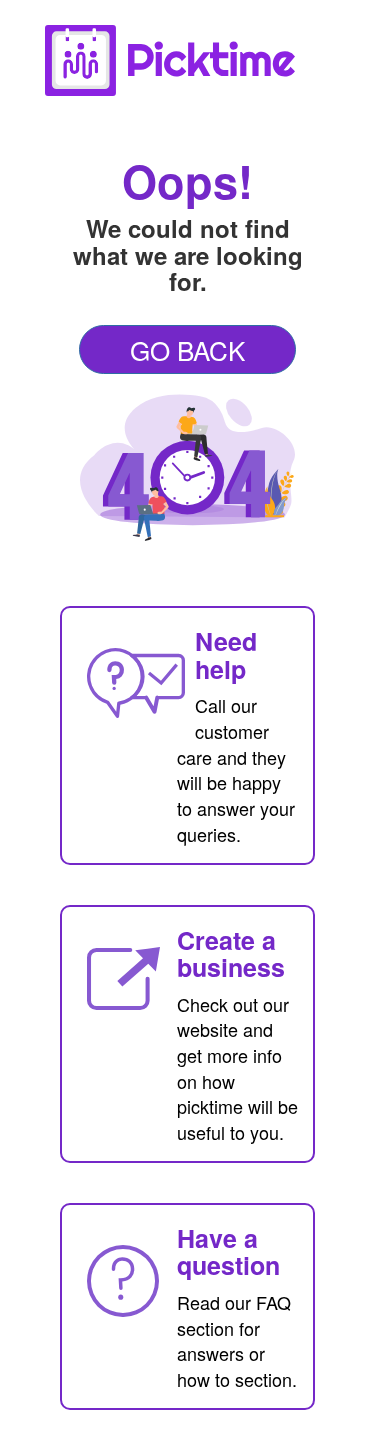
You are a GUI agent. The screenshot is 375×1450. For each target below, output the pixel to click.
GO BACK (187, 349)
